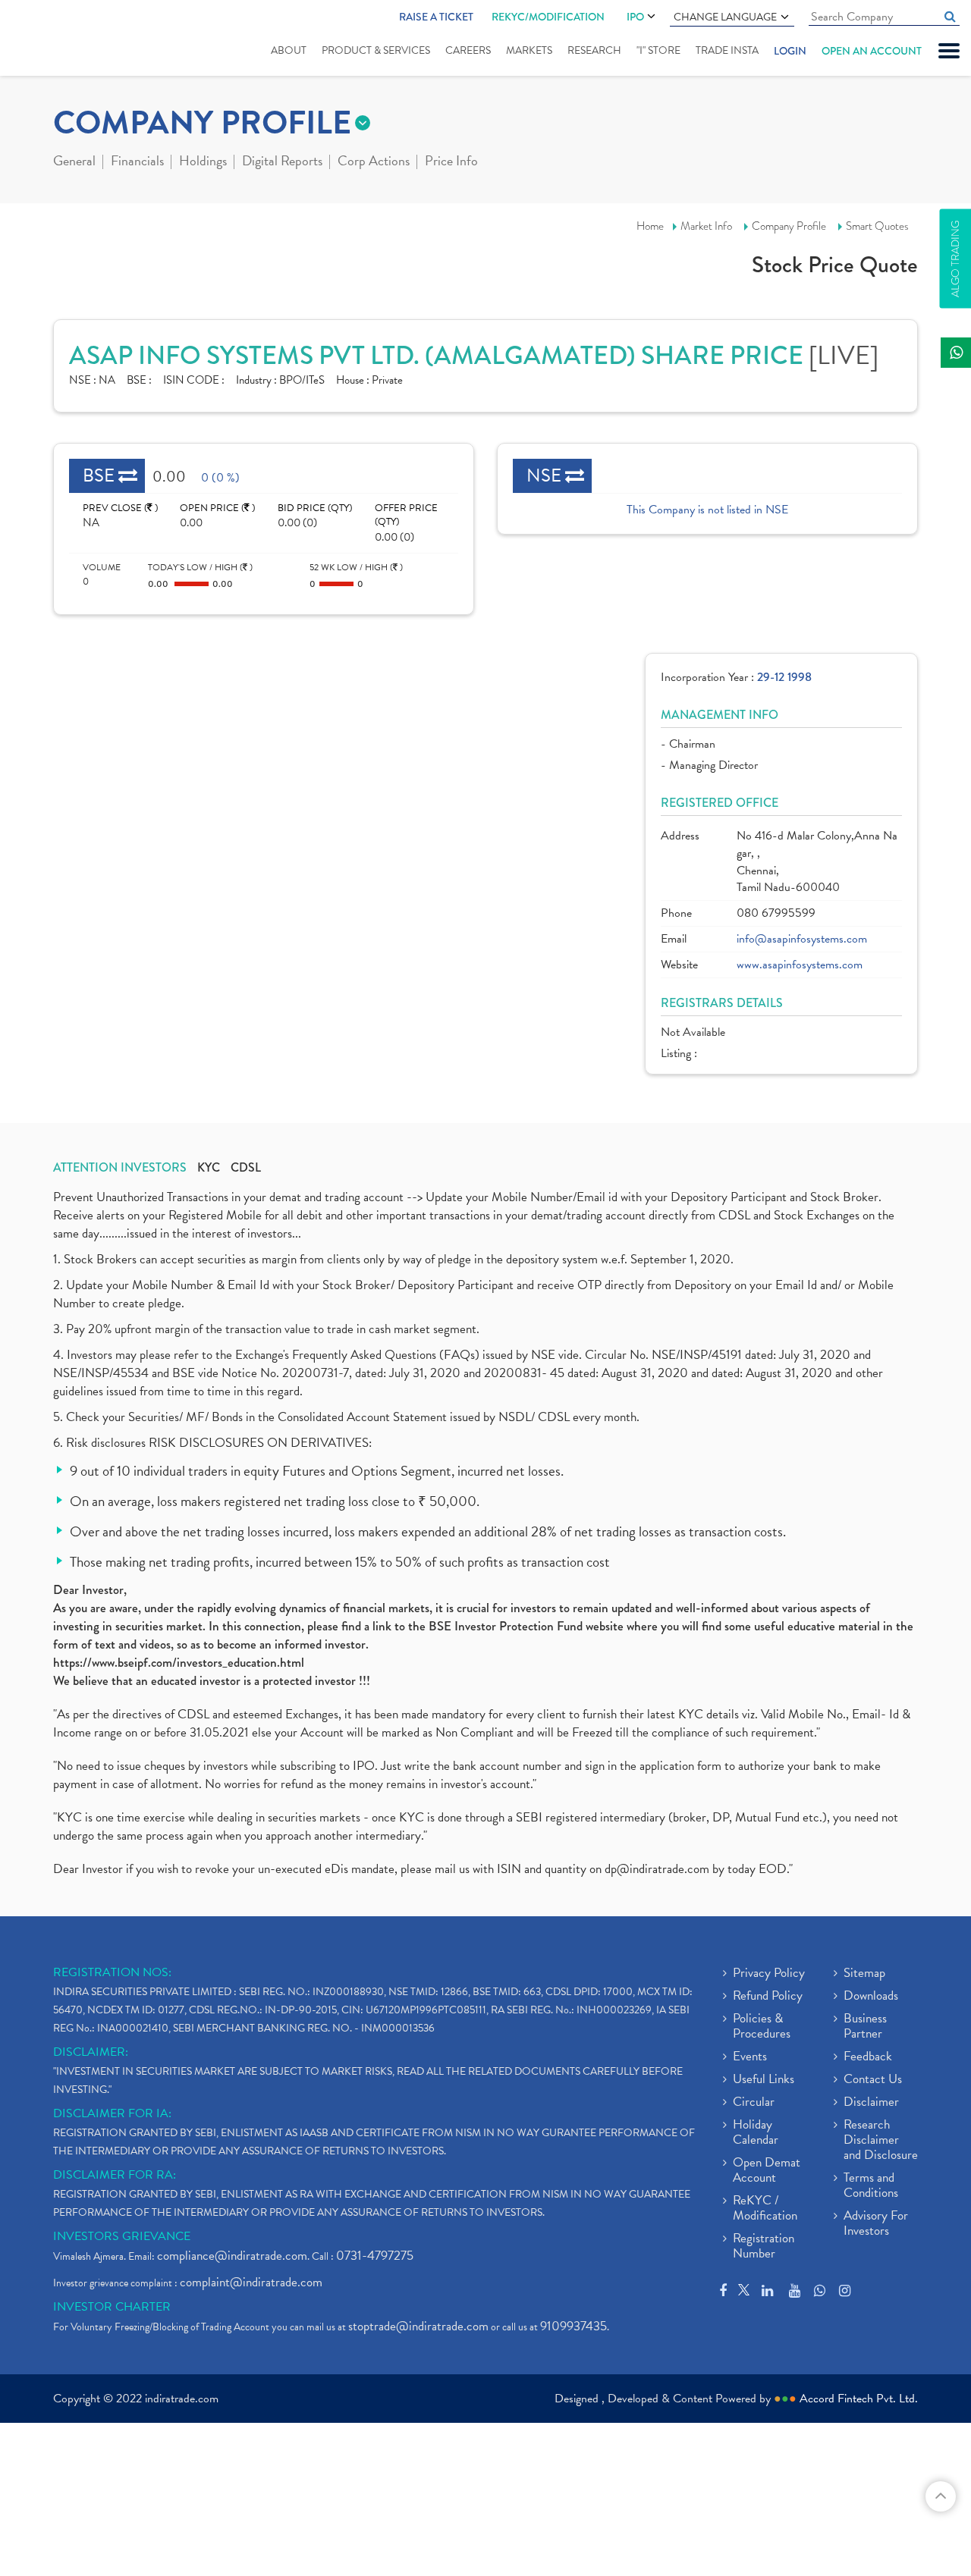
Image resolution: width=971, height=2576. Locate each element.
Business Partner (865, 2027)
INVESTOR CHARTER (112, 2307)
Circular (754, 2103)
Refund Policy (768, 1997)
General (74, 162)
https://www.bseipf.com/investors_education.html (179, 1663)
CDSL (246, 1168)
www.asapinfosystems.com (800, 965)
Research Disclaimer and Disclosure (881, 2141)
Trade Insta (727, 50)
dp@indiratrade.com (658, 1869)
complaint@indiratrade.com (251, 2282)
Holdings (203, 162)
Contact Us (873, 2080)
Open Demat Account (767, 2171)
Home (650, 226)
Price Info (451, 162)
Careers (468, 50)
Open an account (872, 51)
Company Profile (789, 226)
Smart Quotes (877, 226)
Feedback (868, 2057)
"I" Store (658, 50)
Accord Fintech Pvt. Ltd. (859, 2399)
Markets (529, 50)
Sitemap (864, 1974)
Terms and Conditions (871, 2186)
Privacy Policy (769, 1974)
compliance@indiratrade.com (232, 2256)
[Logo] (59, 39)
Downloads (871, 1997)
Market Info (706, 226)
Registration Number (764, 2247)
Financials (137, 162)
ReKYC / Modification (765, 2209)
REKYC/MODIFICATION (548, 17)
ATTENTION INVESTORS (120, 1168)
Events (750, 2057)
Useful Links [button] (764, 2080)
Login (790, 51)
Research (594, 50)
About (289, 50)
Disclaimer (871, 2103)
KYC (209, 1168)
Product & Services (376, 50)
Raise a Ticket (436, 17)
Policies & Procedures (762, 2027)
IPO (635, 17)
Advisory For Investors (876, 2224)
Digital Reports (282, 162)
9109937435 (573, 2326)
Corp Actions (374, 162)
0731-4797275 (375, 2256)
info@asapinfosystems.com (802, 939)
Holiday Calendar (756, 2133)
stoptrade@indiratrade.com (418, 2326)
